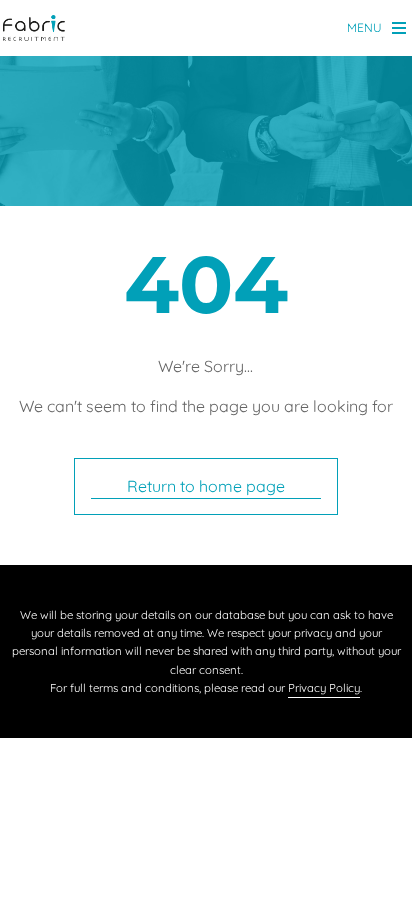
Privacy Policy (324, 688)
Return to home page (206, 486)
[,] (34, 29)
